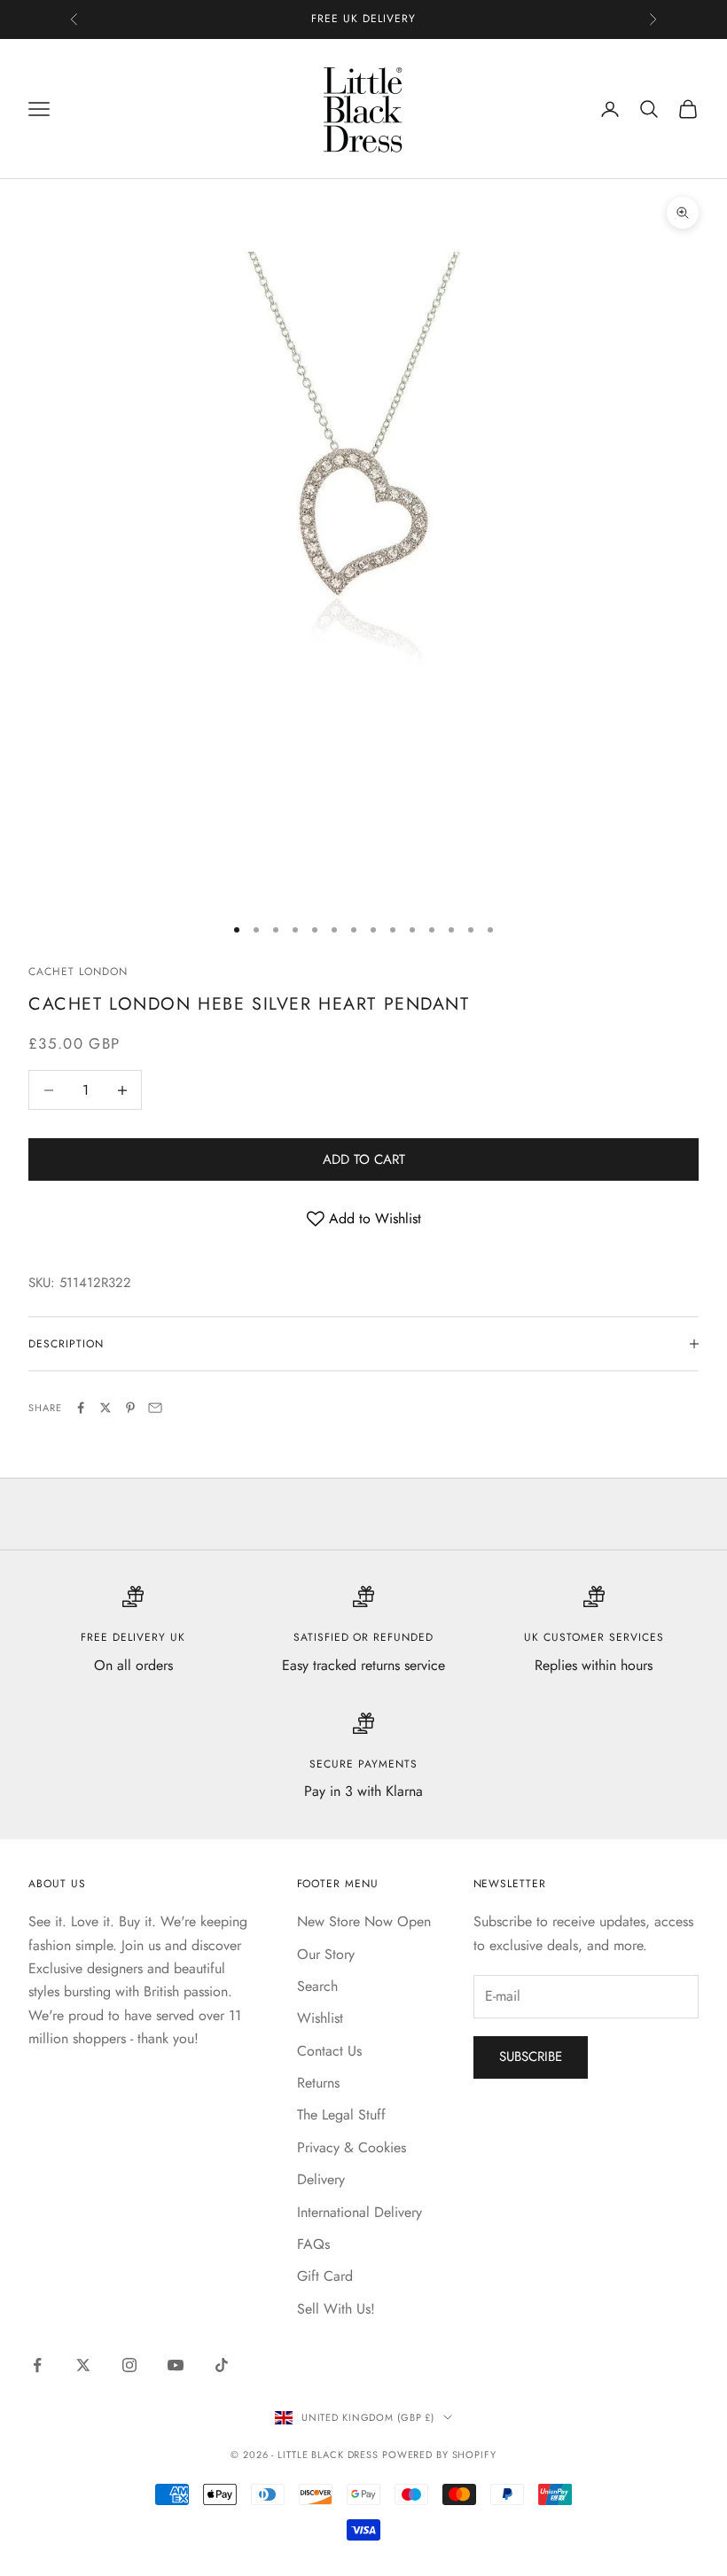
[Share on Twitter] (106, 1408)
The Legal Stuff (341, 2115)
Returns (318, 2083)
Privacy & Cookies (352, 2147)
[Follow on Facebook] (37, 2365)
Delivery (321, 2179)
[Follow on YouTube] (176, 2365)
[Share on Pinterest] (130, 1408)
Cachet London (78, 972)
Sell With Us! (336, 2309)
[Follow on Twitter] (83, 2365)
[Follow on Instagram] (129, 2365)
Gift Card (325, 2276)
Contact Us (329, 2051)
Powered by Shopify (439, 2455)
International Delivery (360, 2212)
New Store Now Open (364, 1921)
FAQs (313, 2244)
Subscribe (531, 2057)
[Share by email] (155, 1408)
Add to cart (364, 1159)
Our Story (326, 1954)
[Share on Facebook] (81, 1408)
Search (317, 1986)
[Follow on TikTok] (222, 2365)
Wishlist (320, 2018)
